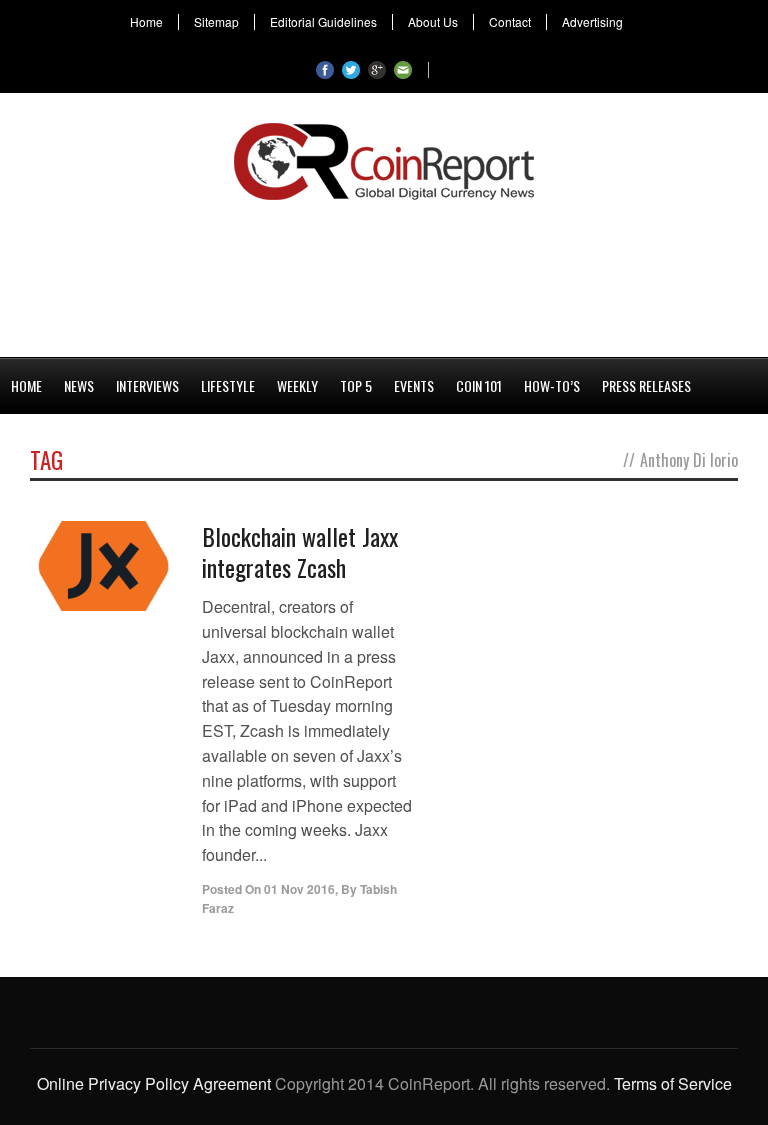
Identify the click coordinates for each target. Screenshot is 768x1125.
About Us (433, 22)
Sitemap (216, 22)
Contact (510, 22)
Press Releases (646, 385)
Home (146, 22)
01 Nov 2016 (299, 889)
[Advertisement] (384, 275)
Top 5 (356, 385)
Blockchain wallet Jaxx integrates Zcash (300, 551)
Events (414, 385)
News (79, 385)
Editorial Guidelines (323, 22)
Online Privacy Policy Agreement (154, 1083)
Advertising (592, 22)
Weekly (297, 385)
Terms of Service (673, 1083)
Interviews (147, 385)
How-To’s (552, 385)
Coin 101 (479, 385)
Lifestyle (228, 385)
